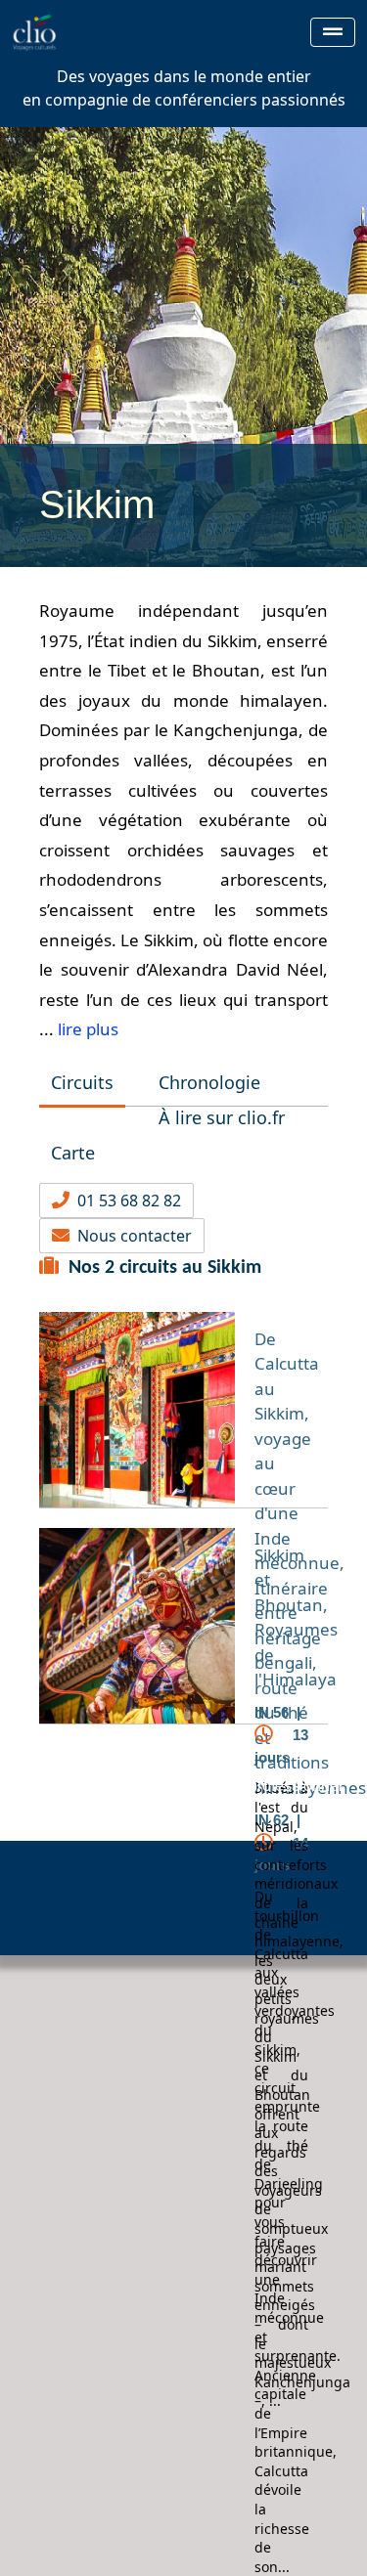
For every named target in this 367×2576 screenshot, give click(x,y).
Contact (193, 1809)
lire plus (88, 1029)
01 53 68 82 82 (125, 1201)
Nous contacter (131, 1236)
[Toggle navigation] (333, 32)
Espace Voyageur (107, 1786)
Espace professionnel (267, 1786)
